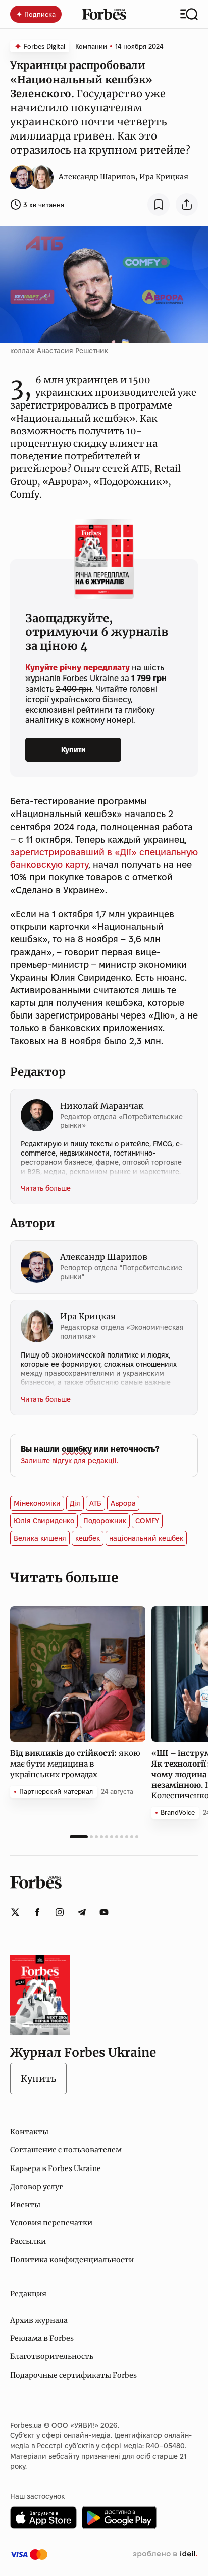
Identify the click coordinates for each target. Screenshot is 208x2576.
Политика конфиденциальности (72, 2260)
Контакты (29, 2132)
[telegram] (82, 1912)
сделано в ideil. (165, 2554)
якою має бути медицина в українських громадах (75, 1764)
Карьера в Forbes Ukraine (56, 2168)
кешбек (88, 1538)
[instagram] (60, 1912)
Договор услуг (36, 2187)
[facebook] (37, 1912)
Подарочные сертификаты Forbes (73, 2375)
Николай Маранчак (102, 1106)
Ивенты (25, 2205)
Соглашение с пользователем (66, 2150)
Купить (38, 2079)
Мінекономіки (37, 1503)
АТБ (95, 1503)
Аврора (123, 1503)
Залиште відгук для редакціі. (69, 1461)
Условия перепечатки (51, 2223)
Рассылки (28, 2241)
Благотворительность (52, 2356)
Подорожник (105, 1521)
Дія (75, 1503)
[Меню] (189, 14)
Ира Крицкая (164, 177)
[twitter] (15, 1912)
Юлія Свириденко (44, 1521)
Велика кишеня (40, 1538)
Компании (91, 46)
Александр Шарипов (97, 177)
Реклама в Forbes (42, 2338)
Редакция (28, 2294)
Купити (73, 750)
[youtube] (104, 1912)
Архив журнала (39, 2320)
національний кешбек (146, 1538)
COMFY (147, 1521)
